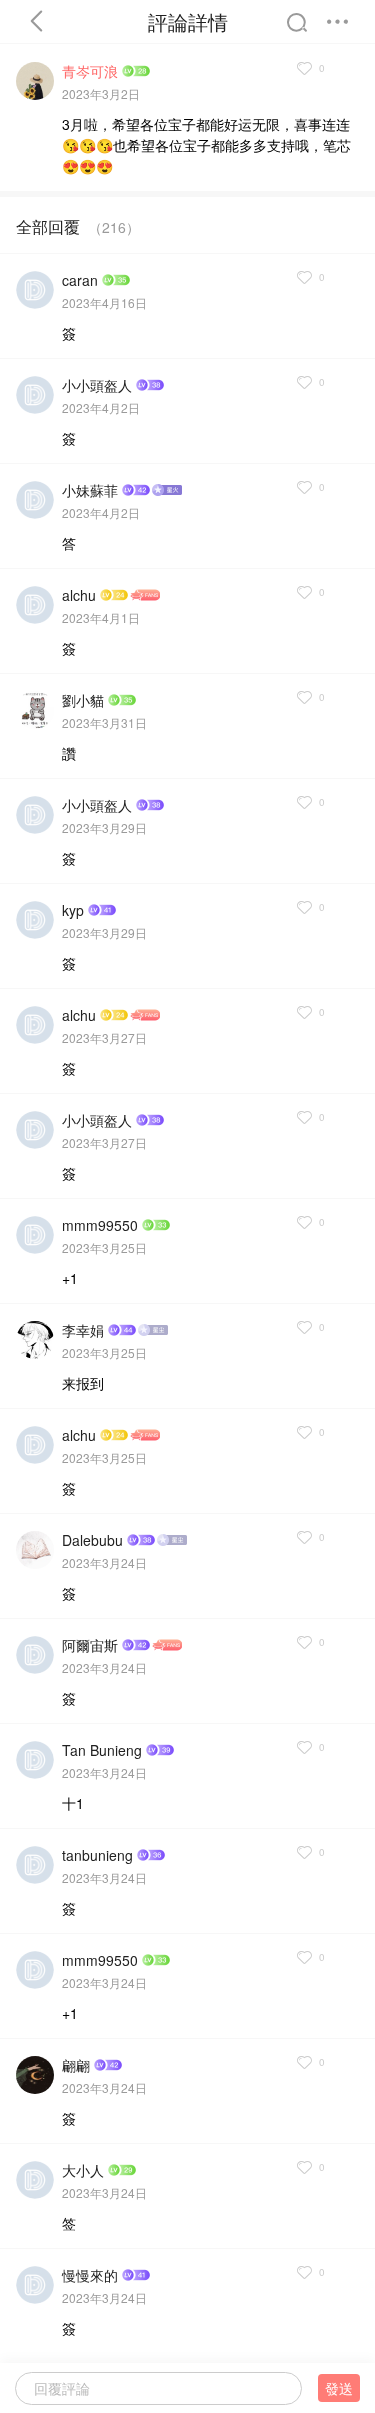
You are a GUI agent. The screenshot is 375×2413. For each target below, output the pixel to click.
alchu (79, 595)
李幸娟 (83, 1330)
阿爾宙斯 (90, 1645)
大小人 (83, 2170)
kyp (73, 910)
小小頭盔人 (97, 385)
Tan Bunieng (102, 1750)
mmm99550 (100, 1225)
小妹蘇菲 (90, 490)
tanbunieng (97, 1855)
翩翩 (76, 2065)
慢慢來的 (90, 2275)
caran (80, 280)
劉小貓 (83, 700)
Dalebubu (92, 1540)
